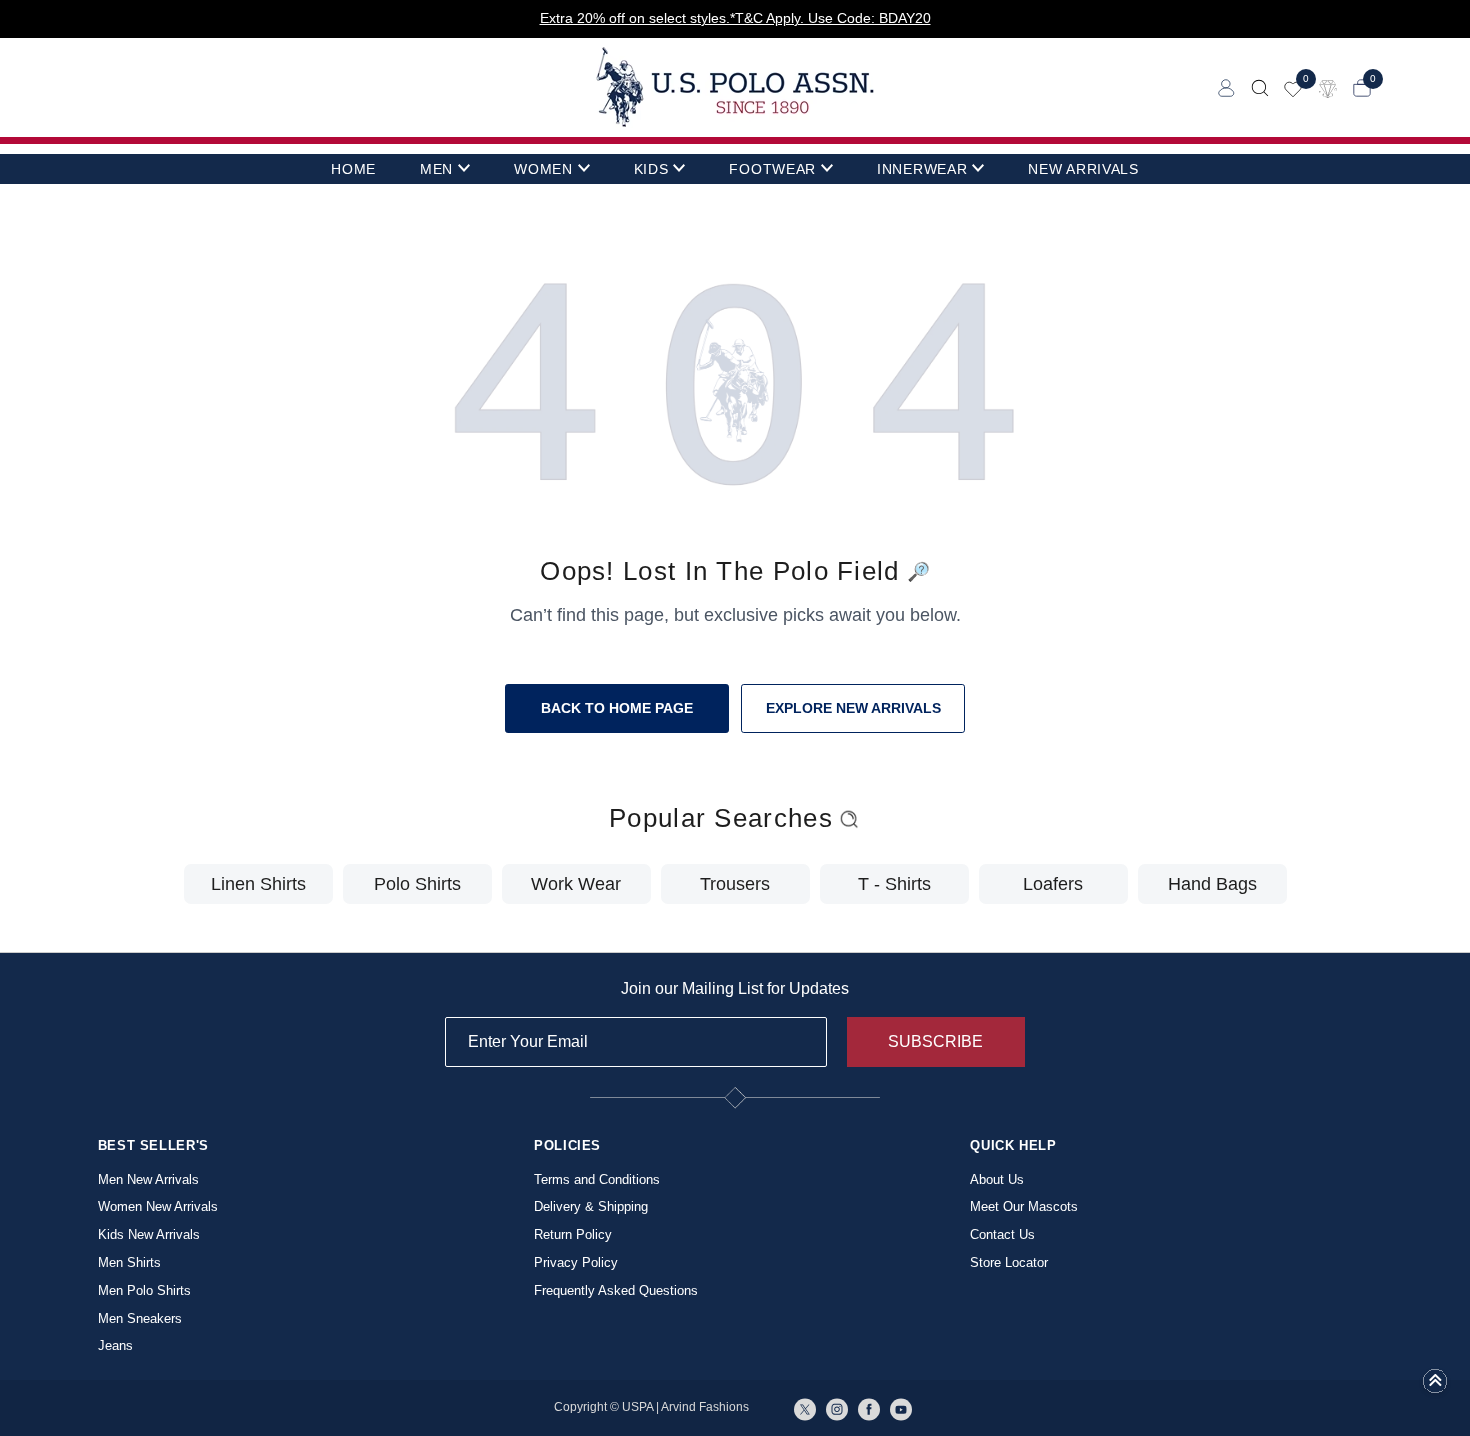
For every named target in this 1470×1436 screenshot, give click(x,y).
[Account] (1226, 87)
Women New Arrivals (158, 1206)
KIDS (651, 169)
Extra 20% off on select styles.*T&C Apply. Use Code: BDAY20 (735, 18)
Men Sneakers (140, 1318)
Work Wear (576, 884)
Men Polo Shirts (144, 1290)
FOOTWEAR (772, 169)
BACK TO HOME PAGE (617, 708)
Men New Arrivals (148, 1179)
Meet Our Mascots (1024, 1206)
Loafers (1053, 884)
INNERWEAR (922, 169)
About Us (997, 1179)
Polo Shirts (417, 884)
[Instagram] (837, 1408)
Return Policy (573, 1234)
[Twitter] (805, 1408)
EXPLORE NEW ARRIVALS (853, 708)
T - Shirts (894, 884)
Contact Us (1002, 1234)
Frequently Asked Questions (616, 1290)
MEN (436, 169)
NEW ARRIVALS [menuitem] (1083, 169)
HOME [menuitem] (353, 169)
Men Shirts (129, 1262)
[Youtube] (901, 1408)
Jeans (115, 1345)
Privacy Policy (576, 1262)
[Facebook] (869, 1408)
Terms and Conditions (597, 1179)
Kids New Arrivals (149, 1234)
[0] (1293, 87)
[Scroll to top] (1435, 1387)
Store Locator (1009, 1262)
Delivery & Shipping (591, 1206)
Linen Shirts (258, 884)
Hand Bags (1212, 884)
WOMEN (543, 169)
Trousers (735, 884)
